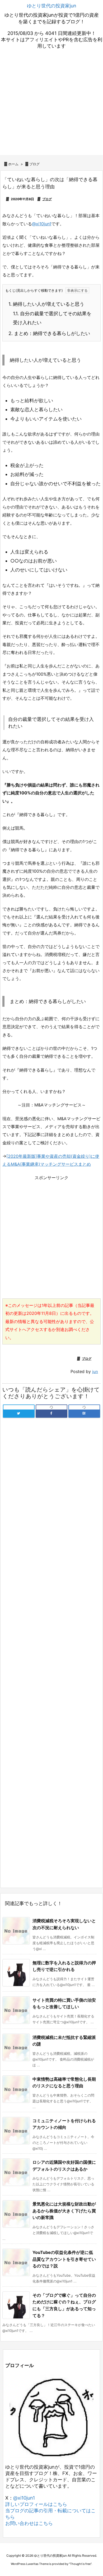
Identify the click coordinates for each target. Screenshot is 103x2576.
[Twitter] (19, 1413)
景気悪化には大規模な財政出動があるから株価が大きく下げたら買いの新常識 (64, 2211)
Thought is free (80, 2564)
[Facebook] (51, 1413)
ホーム (13, 164)
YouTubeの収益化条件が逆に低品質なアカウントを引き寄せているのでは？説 (64, 2259)
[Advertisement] (51, 103)
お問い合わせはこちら (29, 2523)
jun (95, 1372)
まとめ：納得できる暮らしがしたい (49, 333)
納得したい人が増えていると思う (46, 304)
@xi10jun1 (42, 224)
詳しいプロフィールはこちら (36, 2504)
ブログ (34, 164)
